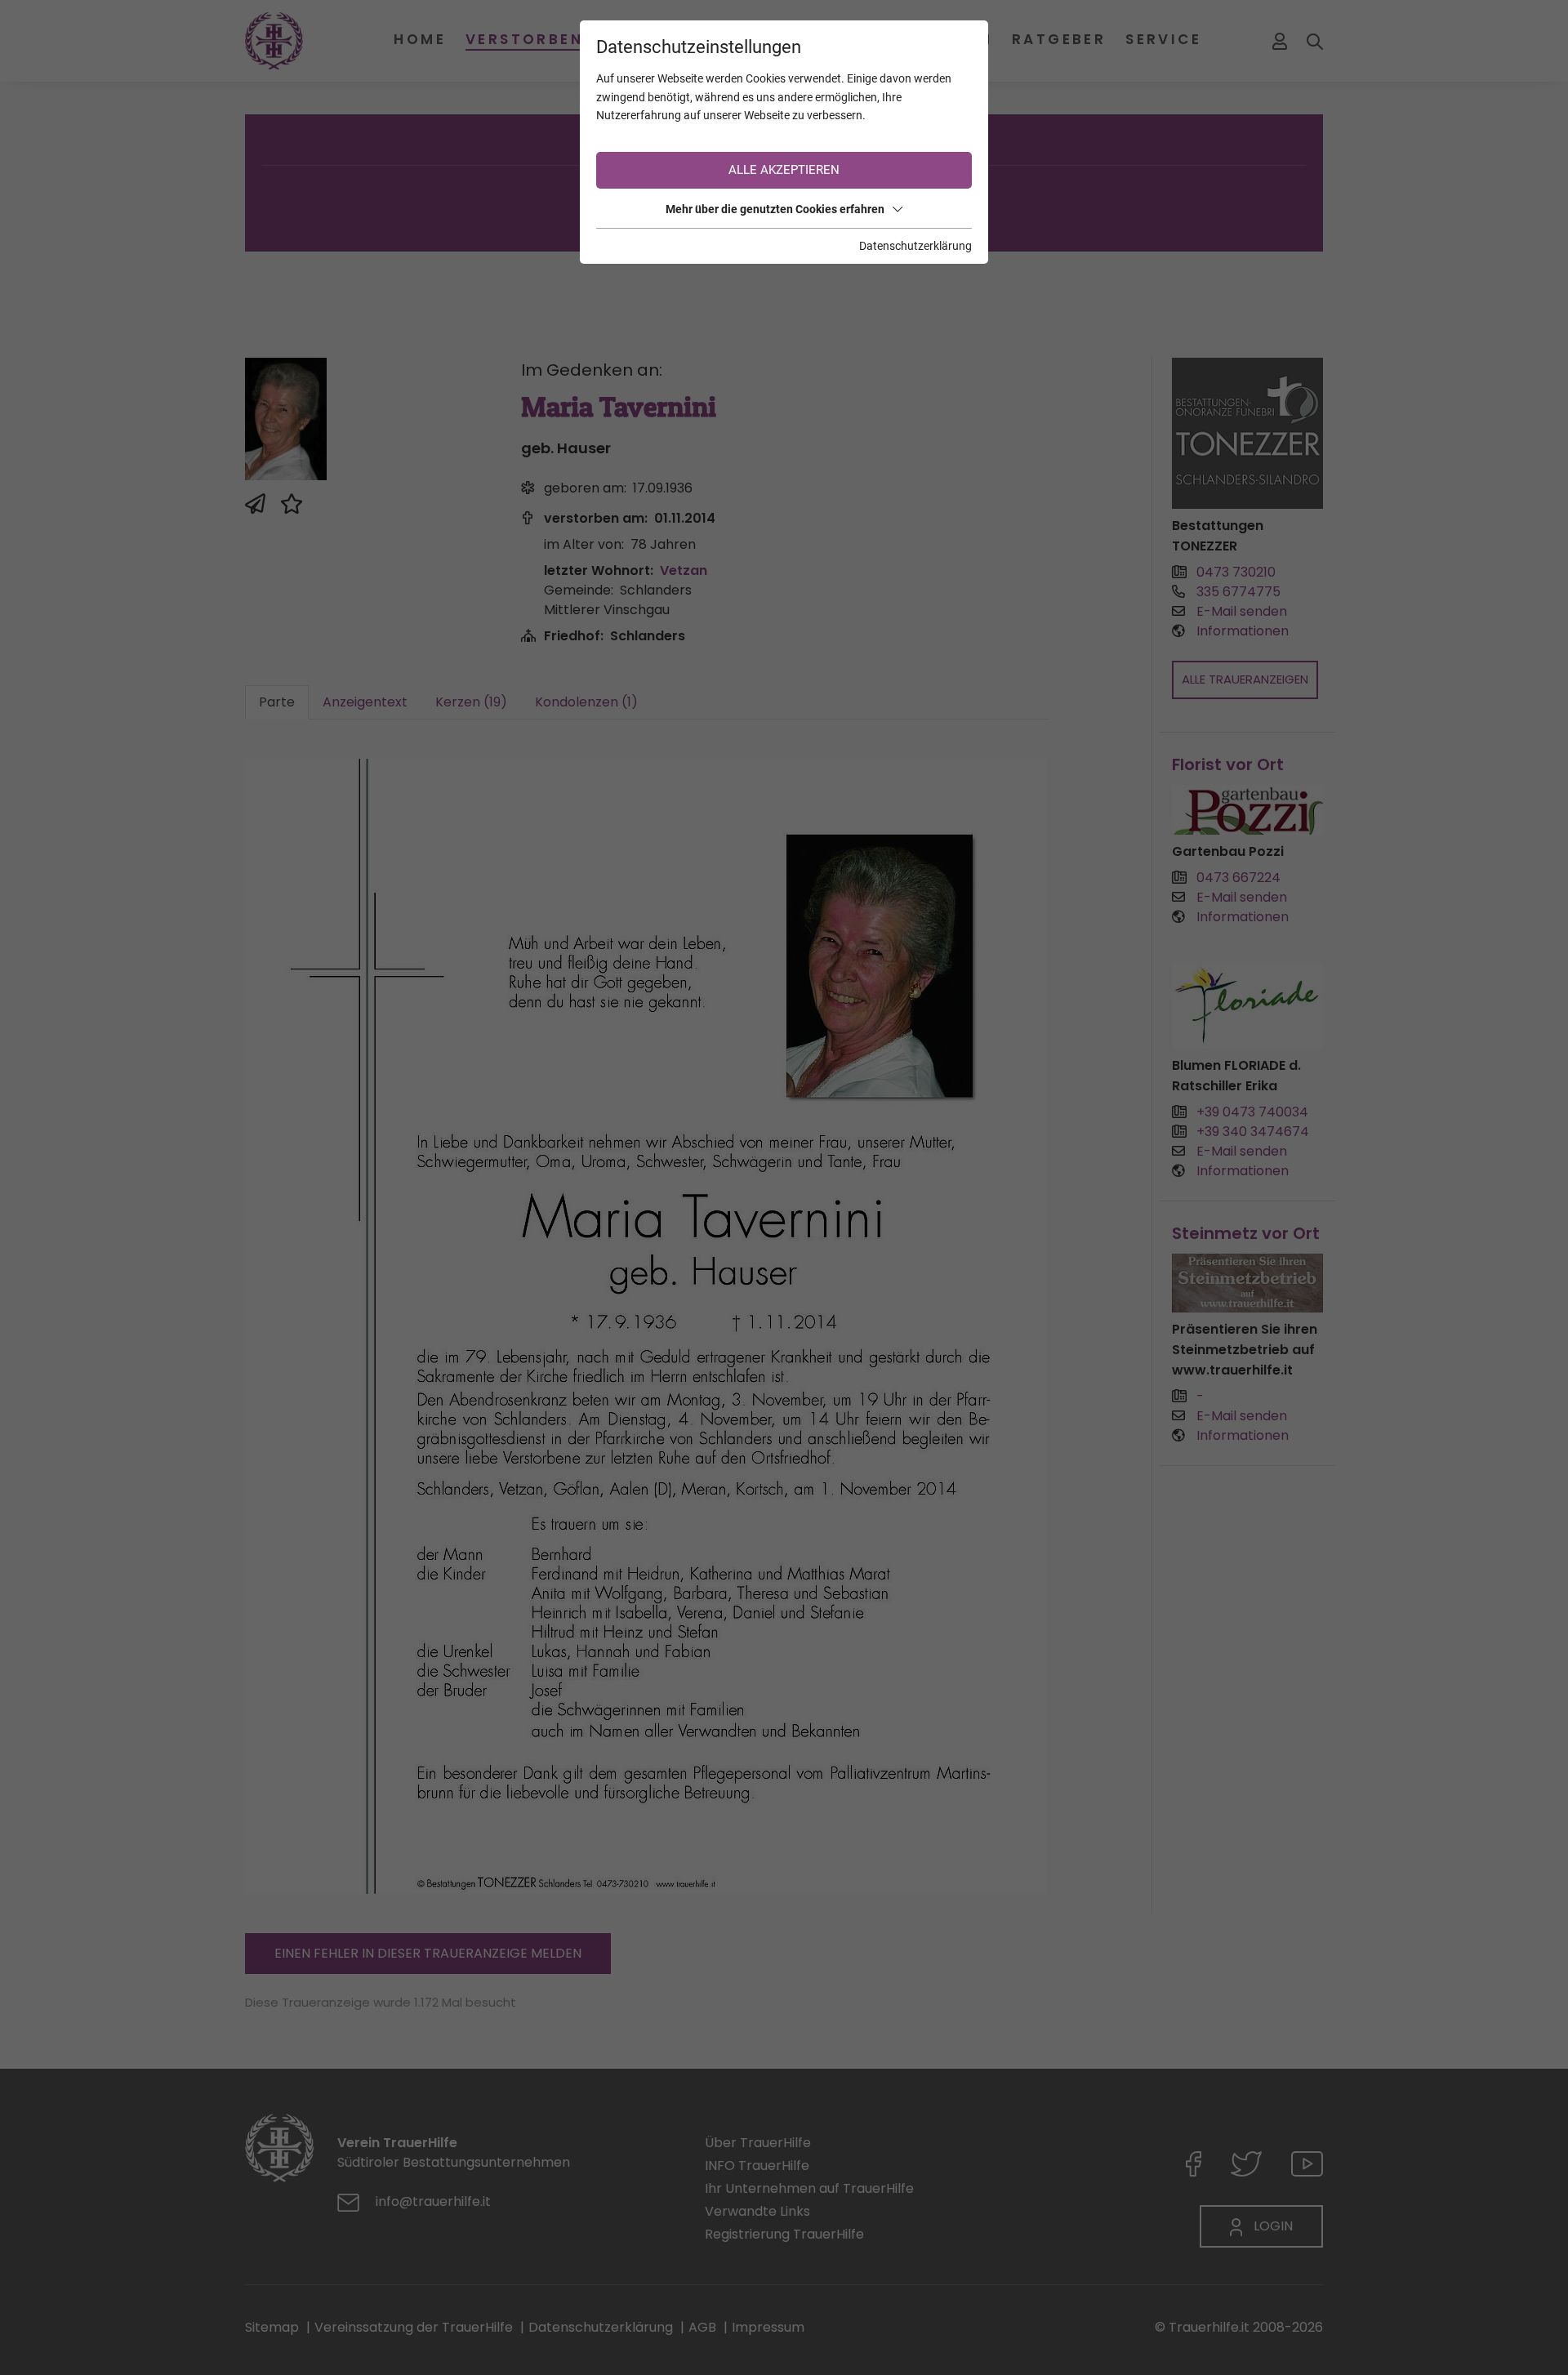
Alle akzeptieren (784, 170)
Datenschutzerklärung (915, 246)
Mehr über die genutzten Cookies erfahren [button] (775, 209)
